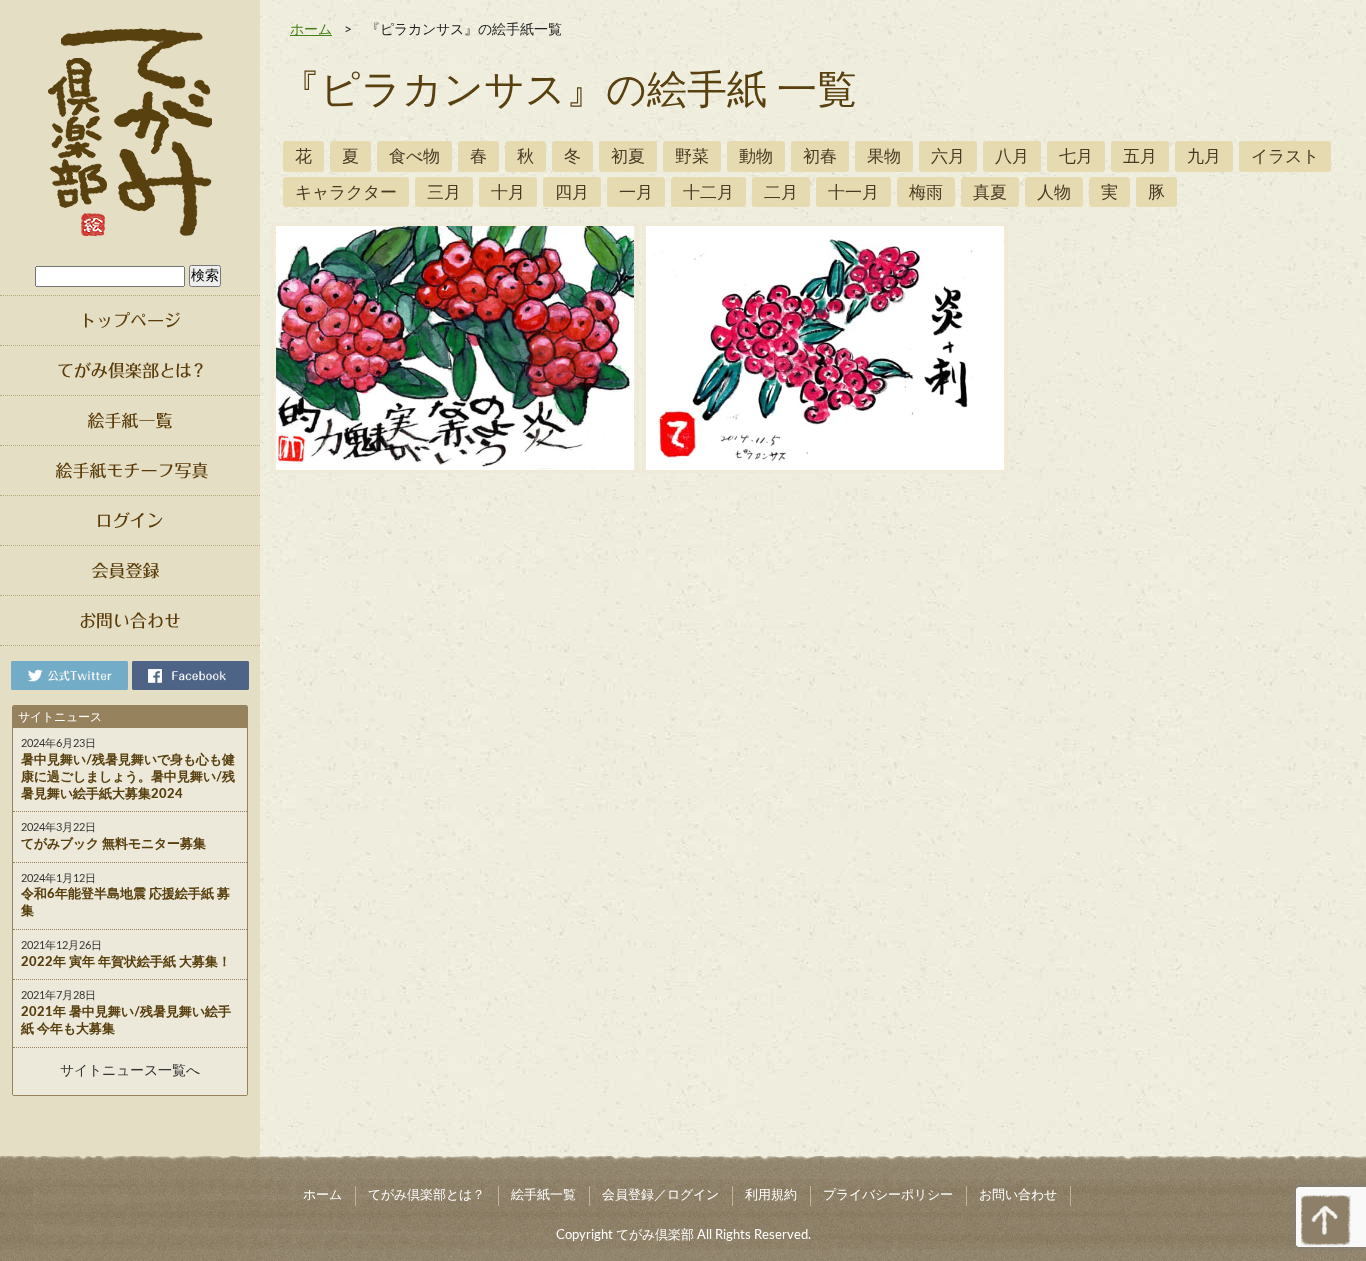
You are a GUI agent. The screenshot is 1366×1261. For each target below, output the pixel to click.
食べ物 (414, 156)
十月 (508, 192)
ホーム (311, 30)
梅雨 (926, 192)
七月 (1076, 156)
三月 (444, 192)
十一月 (853, 192)
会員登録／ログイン (660, 1195)
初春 (820, 156)
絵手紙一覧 (543, 1195)
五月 (1140, 156)
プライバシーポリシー (888, 1195)
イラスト (1285, 156)
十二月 (708, 192)
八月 (1012, 156)
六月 (948, 156)
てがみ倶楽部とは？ (426, 1195)
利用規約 (771, 1195)
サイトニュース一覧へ (130, 1071)
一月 (636, 192)
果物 (884, 156)
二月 (781, 192)
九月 (1204, 156)
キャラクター (346, 192)
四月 (572, 192)
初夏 (628, 156)
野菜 (692, 156)
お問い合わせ (1018, 1195)
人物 (1054, 192)
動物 (756, 156)
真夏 (990, 192)
